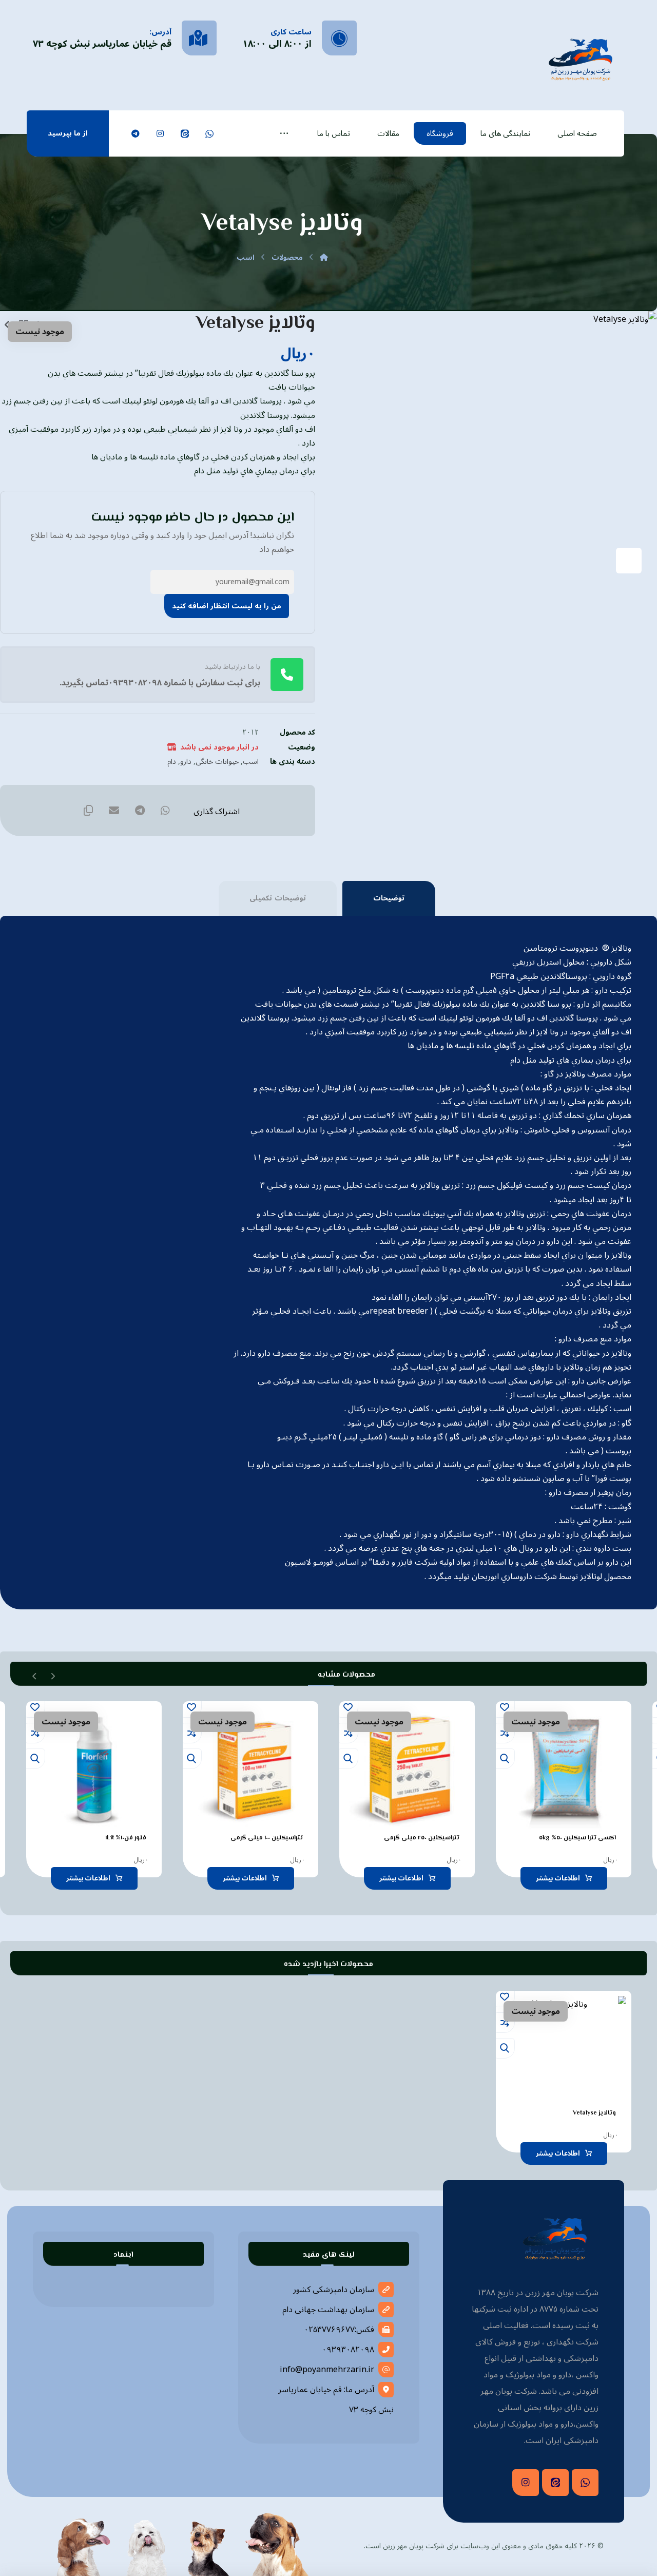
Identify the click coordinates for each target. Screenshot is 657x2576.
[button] (284, 133)
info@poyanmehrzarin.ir (327, 2370)
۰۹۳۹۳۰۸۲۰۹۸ (348, 2350)
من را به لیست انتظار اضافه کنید (227, 606)
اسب (251, 762)
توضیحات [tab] (389, 898)
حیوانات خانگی (217, 762)
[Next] (35, 1675)
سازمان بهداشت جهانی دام (328, 2310)
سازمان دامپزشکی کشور (334, 2290)
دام (172, 762)
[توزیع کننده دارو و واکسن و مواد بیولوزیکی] (581, 58)
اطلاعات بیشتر (558, 1878)
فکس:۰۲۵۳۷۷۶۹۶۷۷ (339, 2330)
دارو (186, 762)
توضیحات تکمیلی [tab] (278, 898)
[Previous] (53, 1675)
